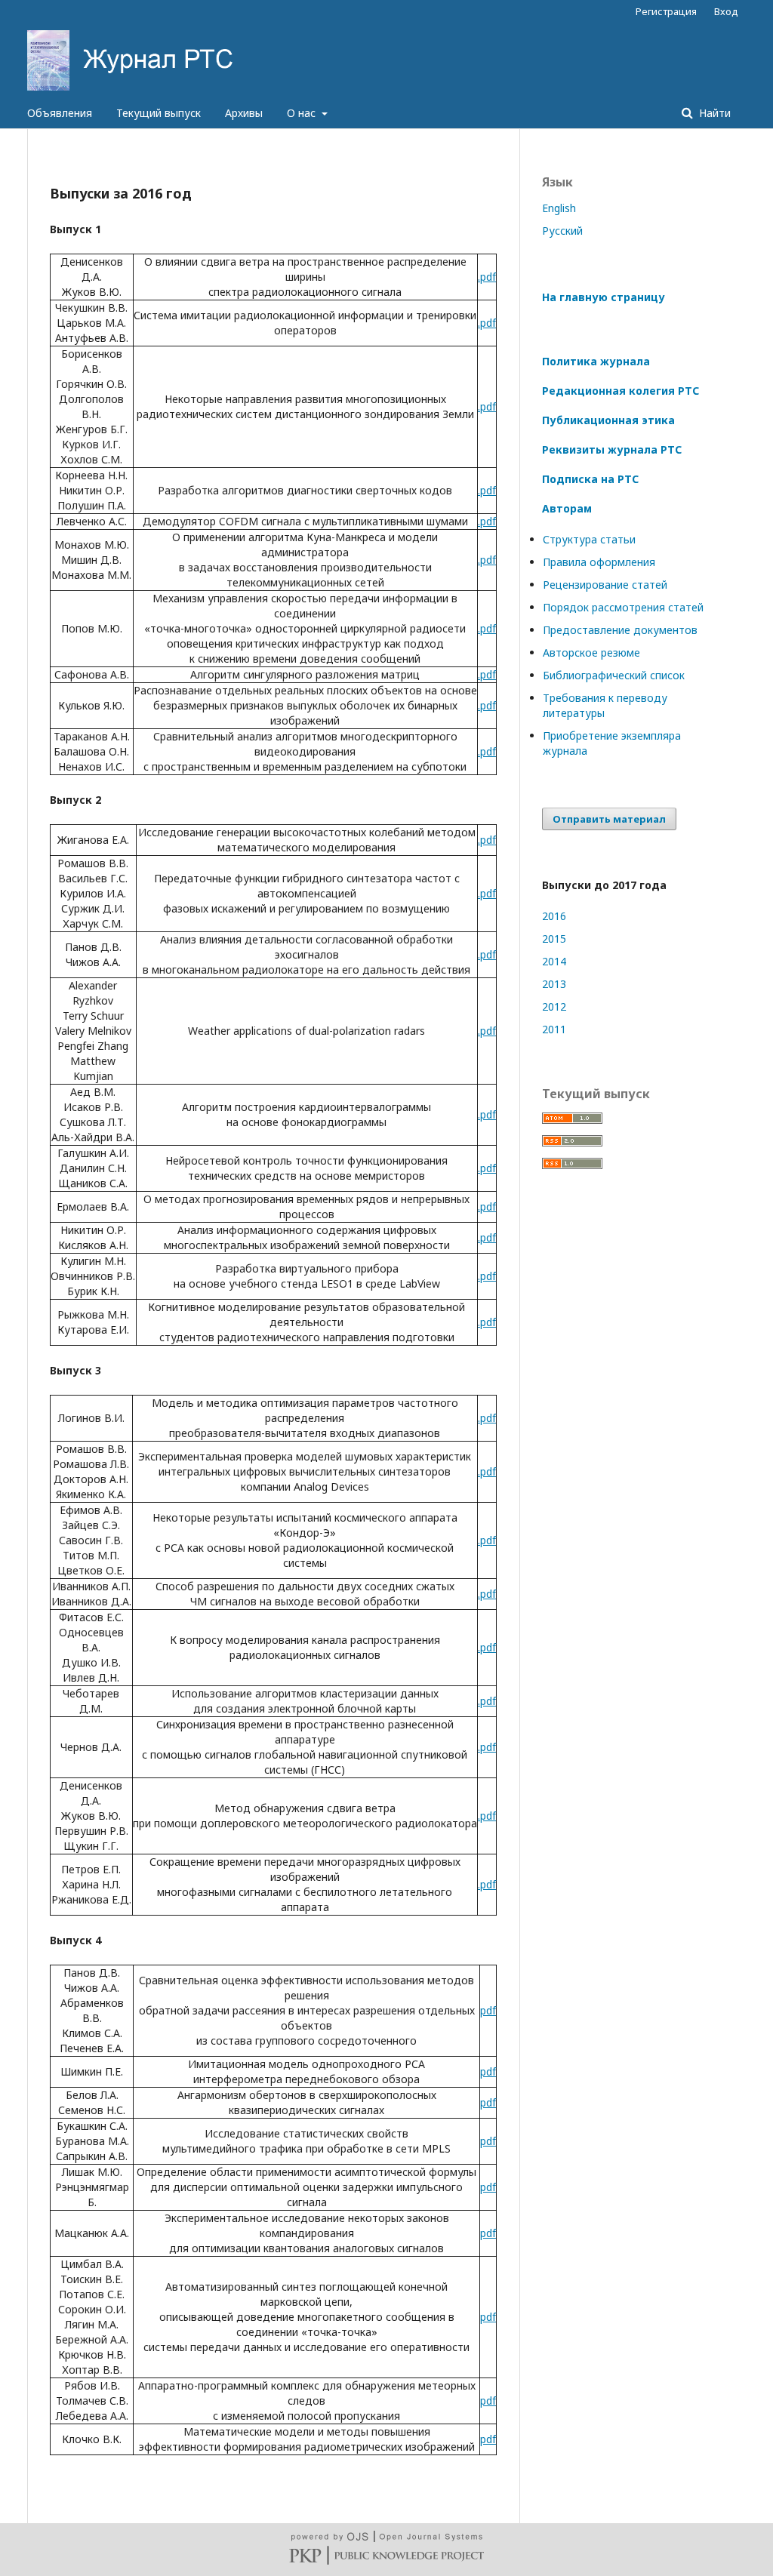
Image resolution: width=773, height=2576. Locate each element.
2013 (554, 984)
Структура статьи (589, 539)
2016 (554, 916)
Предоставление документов (620, 630)
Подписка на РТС (590, 479)
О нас (303, 113)
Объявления (60, 113)
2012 (554, 1006)
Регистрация (666, 11)
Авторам (567, 508)
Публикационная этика (608, 420)
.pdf (487, 277)
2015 (554, 939)
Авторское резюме (591, 652)
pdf (488, 2010)
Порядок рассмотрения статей (623, 607)
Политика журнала (596, 361)
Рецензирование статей (605, 585)
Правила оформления (599, 562)
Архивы (244, 113)
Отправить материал (609, 819)
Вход (726, 11)
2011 (554, 1029)
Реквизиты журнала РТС (612, 449)
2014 (554, 961)
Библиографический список (614, 675)
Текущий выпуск (159, 113)
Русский (562, 231)
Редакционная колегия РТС (621, 391)
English (559, 208)
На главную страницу (604, 297)
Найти (713, 113)
